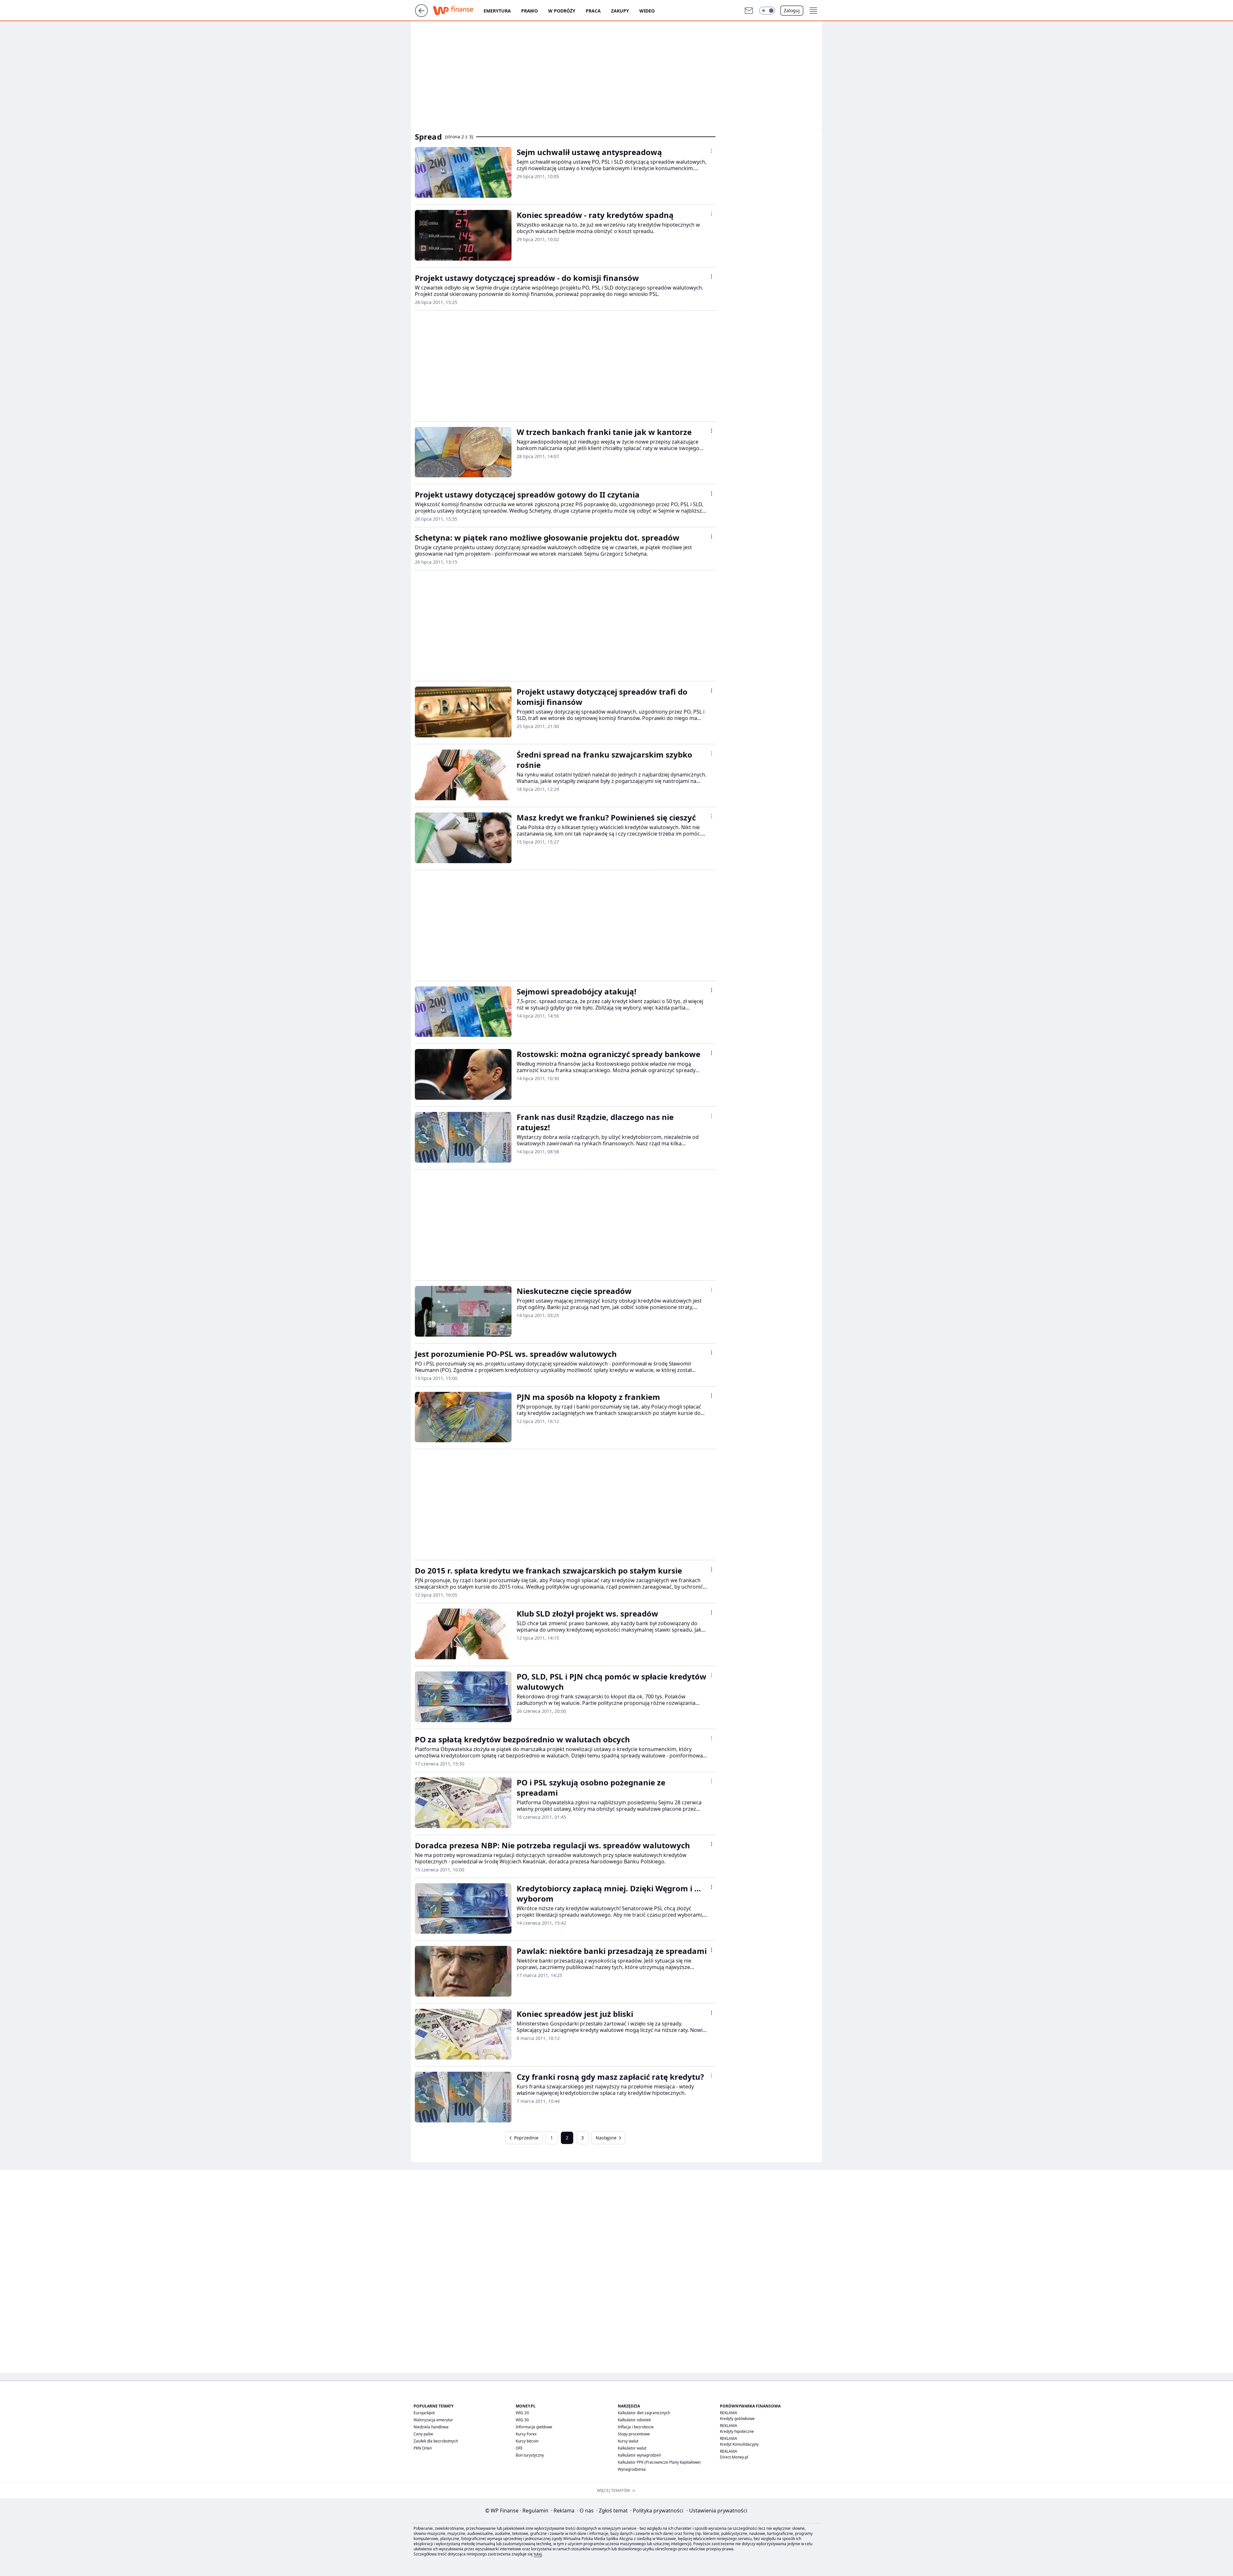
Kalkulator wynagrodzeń (639, 2455)
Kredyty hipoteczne (737, 2431)
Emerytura (497, 11)
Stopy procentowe (634, 2434)
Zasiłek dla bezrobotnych (436, 2441)
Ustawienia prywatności (717, 2511)
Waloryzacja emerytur (433, 2420)
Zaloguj (792, 10)
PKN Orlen (423, 2448)
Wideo (647, 11)
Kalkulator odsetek (634, 2420)
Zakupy (620, 11)
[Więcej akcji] (712, 151)
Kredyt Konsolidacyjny (739, 2444)
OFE (519, 2448)
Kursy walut (628, 2441)
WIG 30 (522, 2420)
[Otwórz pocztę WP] (749, 11)
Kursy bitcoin (527, 2441)
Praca (593, 11)
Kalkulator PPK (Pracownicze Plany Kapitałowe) (659, 2462)
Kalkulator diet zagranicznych (644, 2413)
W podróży (562, 11)
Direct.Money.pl (734, 2457)
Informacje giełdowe (534, 2427)
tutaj (538, 2554)
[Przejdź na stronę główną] (421, 15)
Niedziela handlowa (431, 2427)
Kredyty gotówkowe (737, 2419)
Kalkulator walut (632, 2448)
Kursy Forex (526, 2434)
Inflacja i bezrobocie (636, 2427)
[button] (767, 11)
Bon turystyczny (530, 2455)
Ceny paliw (423, 2434)
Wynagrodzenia (632, 2469)
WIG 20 (522, 2413)
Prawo (529, 11)
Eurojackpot (424, 2413)
